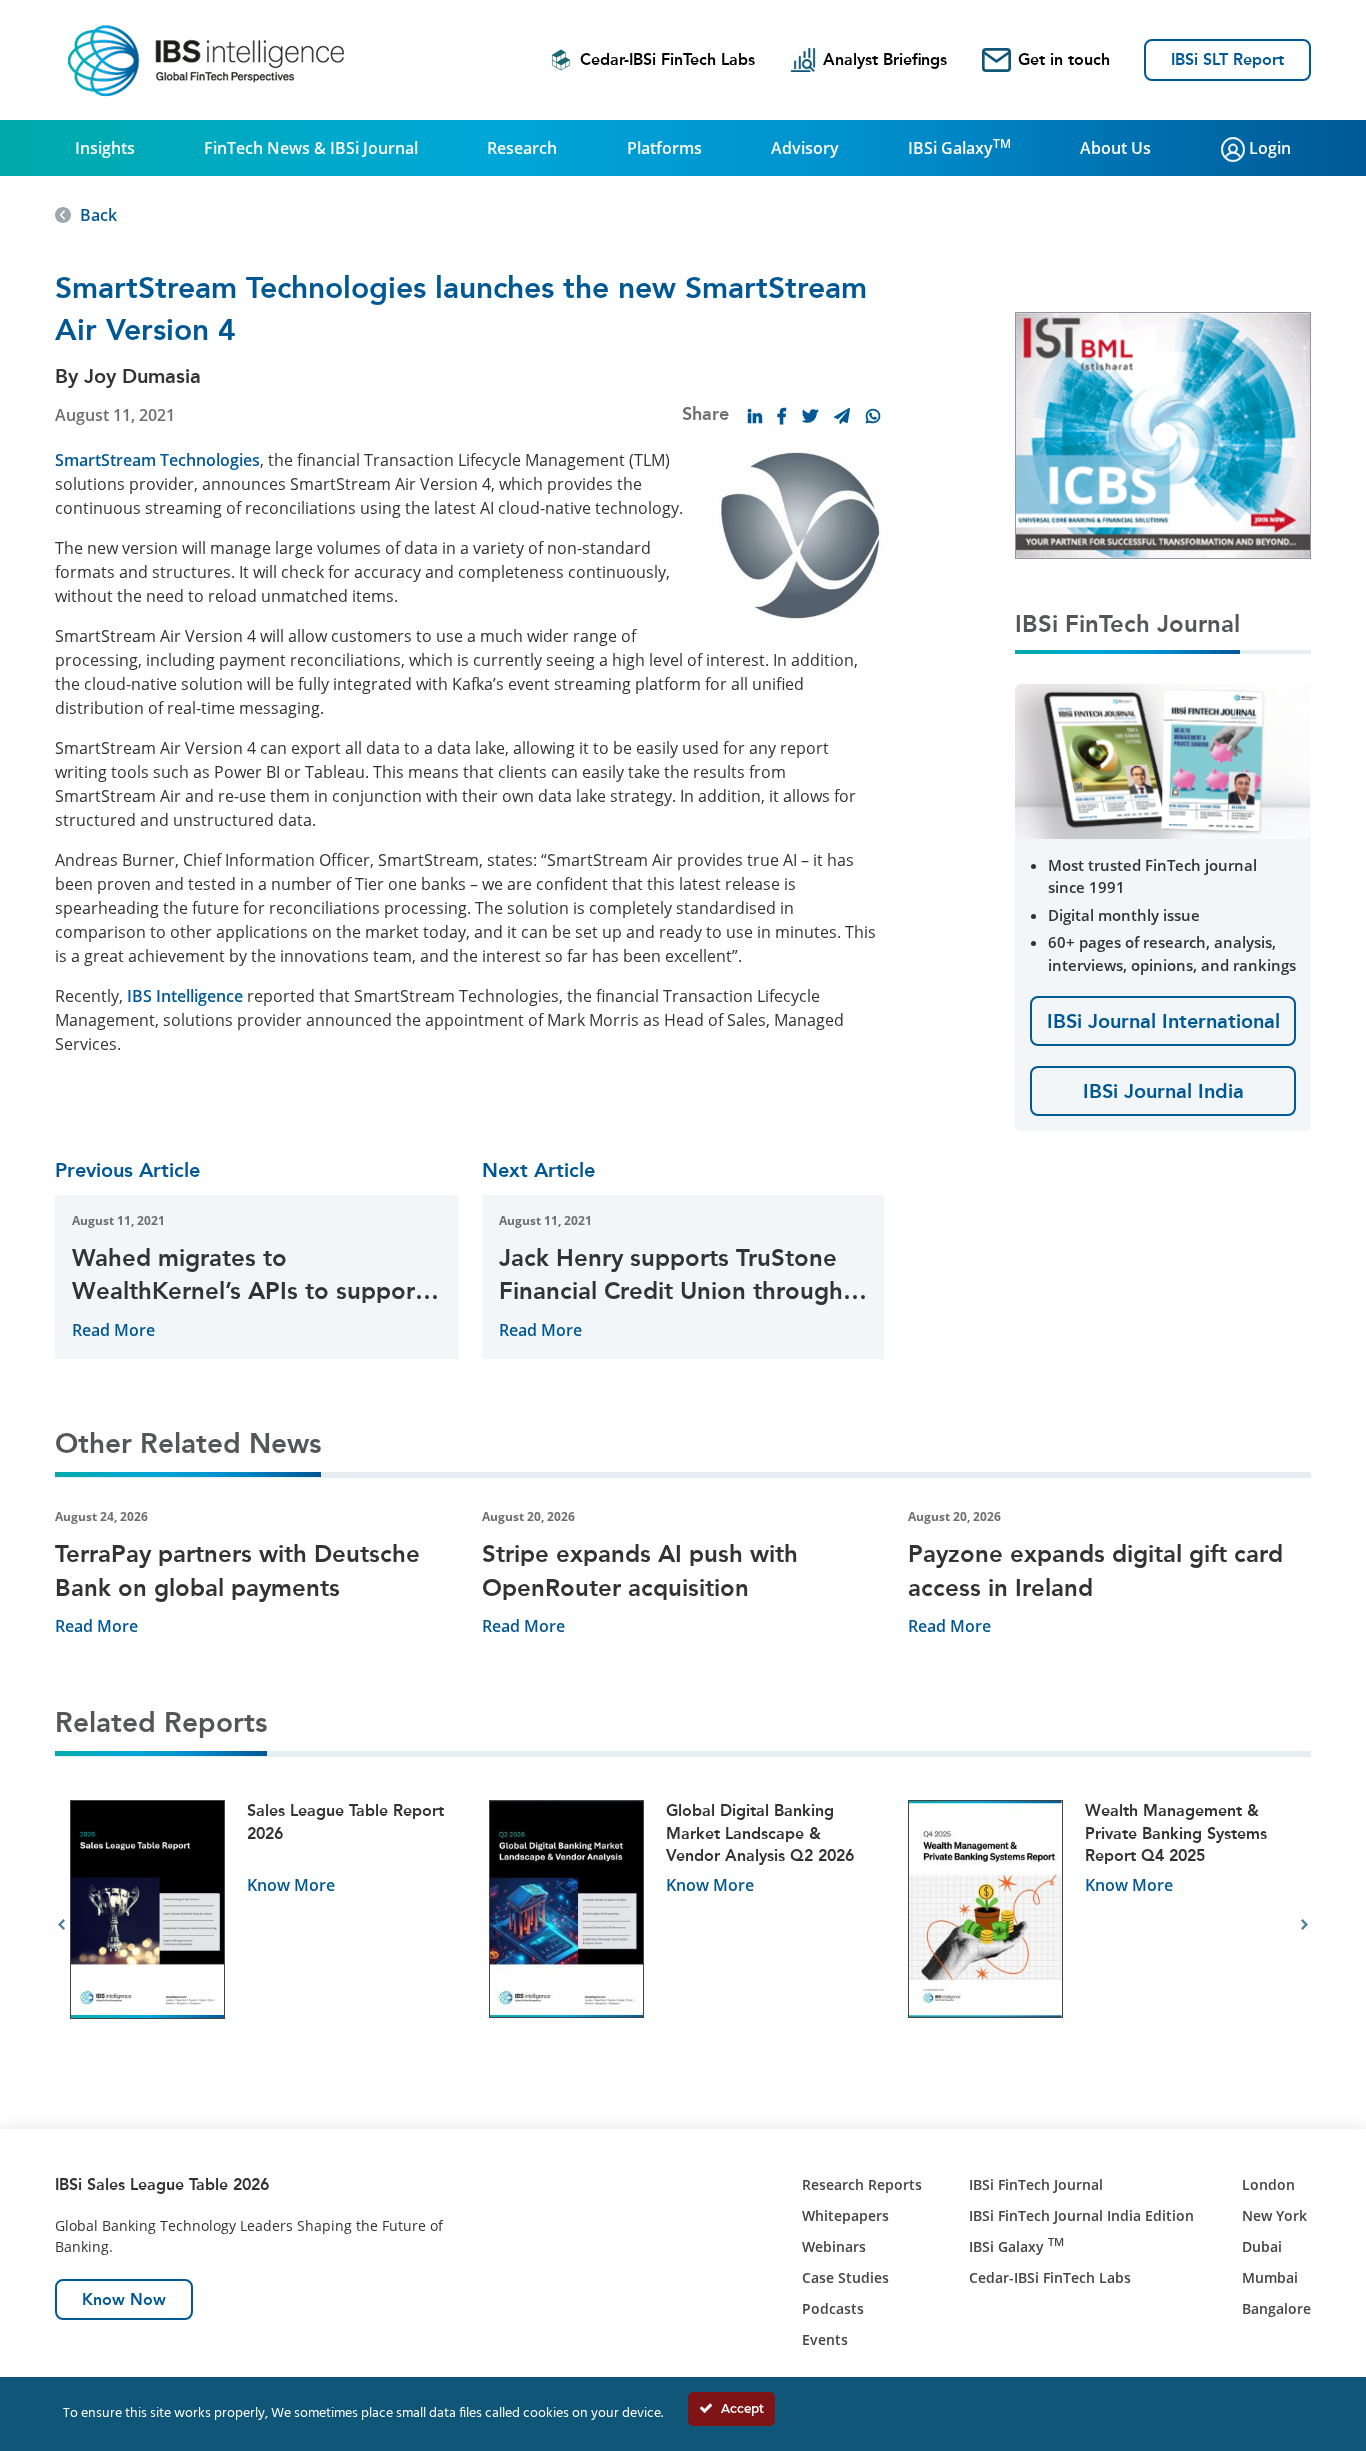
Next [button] (1304, 1925)
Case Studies (845, 2277)
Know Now (124, 2299)
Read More (113, 1330)
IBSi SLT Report (1227, 59)
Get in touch (1064, 59)
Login (1268, 148)
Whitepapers (845, 2215)
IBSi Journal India (1163, 1091)
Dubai (1262, 2246)
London (1268, 2184)
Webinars (834, 2246)
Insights (105, 148)
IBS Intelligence (185, 996)
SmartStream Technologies (157, 460)
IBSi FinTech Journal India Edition (1081, 2215)
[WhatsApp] (873, 416)
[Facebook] (782, 416)
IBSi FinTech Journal (1036, 2184)
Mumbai (1270, 2277)
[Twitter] (810, 416)
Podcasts (833, 2308)
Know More (291, 1885)
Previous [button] (61, 1925)
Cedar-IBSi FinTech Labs (667, 59)
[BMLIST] (1163, 434)
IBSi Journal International (1163, 1021)
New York (1274, 2215)
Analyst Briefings (885, 59)
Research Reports (862, 2184)
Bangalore (1276, 2308)
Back (98, 215)
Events (825, 2339)
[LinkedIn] (755, 416)
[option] (264, 1925)
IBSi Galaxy (959, 147)
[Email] (842, 416)
